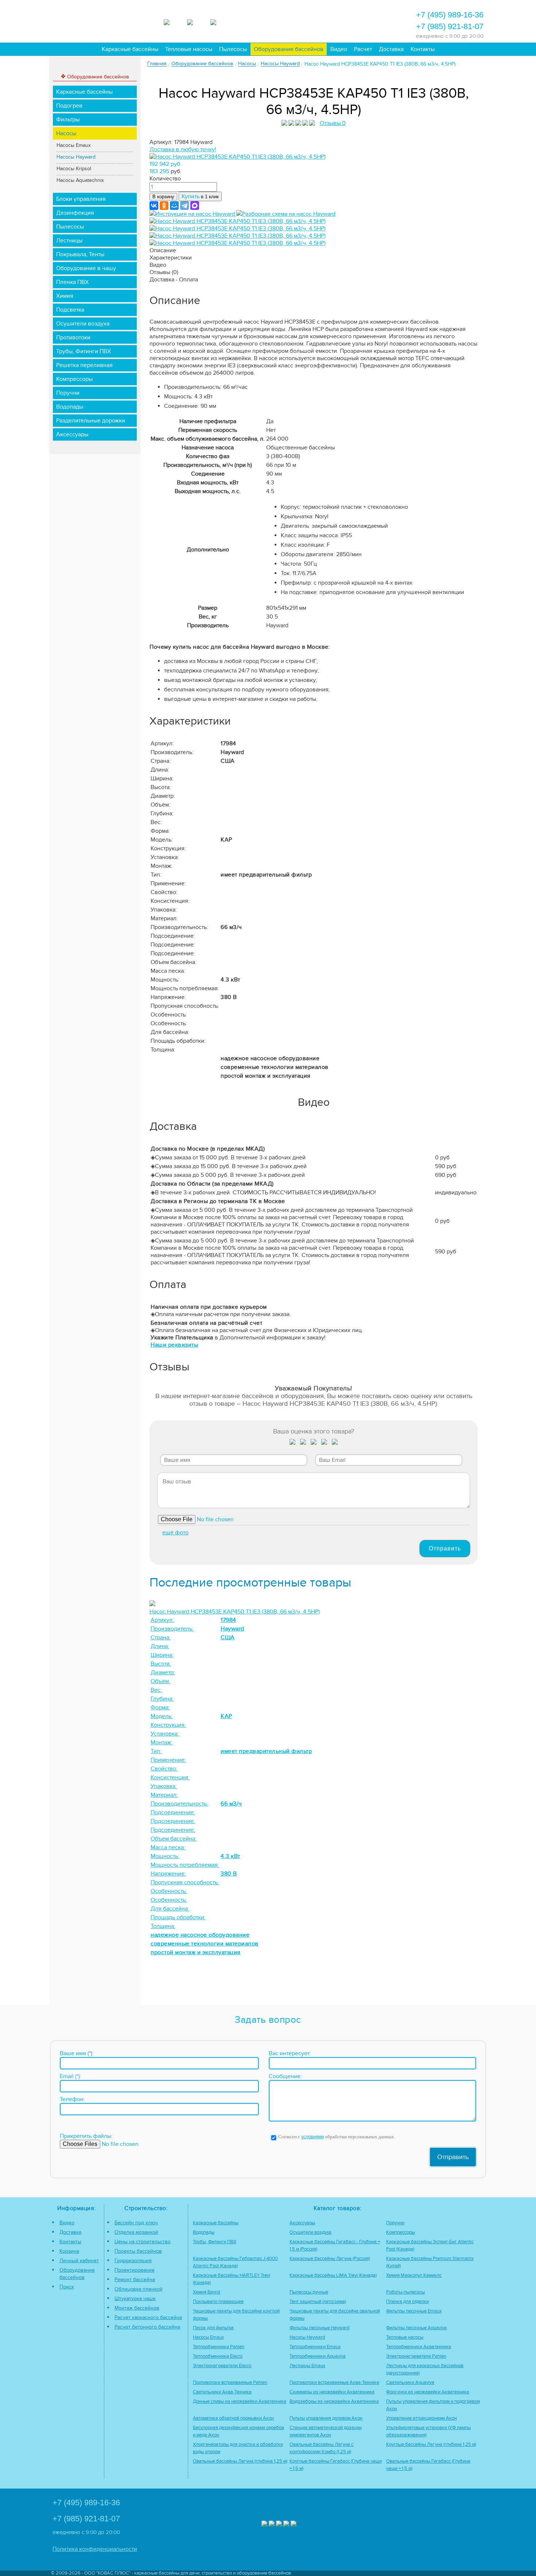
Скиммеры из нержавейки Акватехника (332, 2392)
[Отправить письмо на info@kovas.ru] (336, 20)
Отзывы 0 (333, 123)
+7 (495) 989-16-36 (450, 15)
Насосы (66, 133)
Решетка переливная (84, 365)
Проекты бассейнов (138, 2251)
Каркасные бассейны (130, 49)
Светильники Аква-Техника (222, 2392)
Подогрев (69, 106)
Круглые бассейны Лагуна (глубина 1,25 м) (431, 2445)
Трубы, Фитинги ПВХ (83, 351)
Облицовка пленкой (139, 2289)
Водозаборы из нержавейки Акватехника (334, 2402)
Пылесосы (233, 49)
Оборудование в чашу (86, 268)
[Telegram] (185, 206)
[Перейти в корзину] (376, 20)
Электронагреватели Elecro (222, 2366)
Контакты (423, 49)
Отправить (445, 1548)
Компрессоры (74, 379)
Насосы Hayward (76, 157)
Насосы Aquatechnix (80, 180)
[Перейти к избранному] (316, 20)
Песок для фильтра (213, 2328)
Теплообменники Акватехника (419, 2347)
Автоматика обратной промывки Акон (233, 2418)
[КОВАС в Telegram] (196, 21)
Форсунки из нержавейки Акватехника (428, 2392)
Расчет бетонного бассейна (147, 2327)
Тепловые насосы (189, 49)
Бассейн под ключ (136, 2223)
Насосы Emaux (74, 145)
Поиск (67, 2287)
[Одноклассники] (164, 206)
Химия (65, 296)
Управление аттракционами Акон (422, 2418)
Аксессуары (72, 434)
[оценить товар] (293, 1443)
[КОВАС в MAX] (173, 21)
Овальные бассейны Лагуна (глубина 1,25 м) (240, 2461)
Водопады (70, 407)
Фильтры (68, 120)
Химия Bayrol (207, 2292)
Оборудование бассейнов (289, 49)
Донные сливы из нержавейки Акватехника (240, 2402)
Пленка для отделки (407, 2302)
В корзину (163, 197)
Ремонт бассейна (135, 2280)
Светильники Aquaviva (410, 2383)
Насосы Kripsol (74, 169)
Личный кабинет (79, 2261)
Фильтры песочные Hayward (319, 2328)
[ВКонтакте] (154, 206)
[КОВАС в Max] (264, 2524)
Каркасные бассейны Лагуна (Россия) (330, 2259)
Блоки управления (81, 199)
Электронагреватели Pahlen (416, 2356)
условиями (312, 2137)
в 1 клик (200, 196)
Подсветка (70, 310)
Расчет (363, 49)
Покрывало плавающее (218, 2302)
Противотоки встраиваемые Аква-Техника (334, 2383)
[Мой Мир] (174, 206)
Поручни (68, 393)
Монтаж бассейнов (137, 2308)
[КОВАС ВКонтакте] (286, 2524)
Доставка (391, 49)
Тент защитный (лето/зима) (318, 2302)
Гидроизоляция (133, 2261)
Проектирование (135, 2270)
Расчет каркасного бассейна (148, 2317)
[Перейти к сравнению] (297, 20)
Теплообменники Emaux (315, 2347)
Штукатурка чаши (135, 2298)
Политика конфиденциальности (95, 2549)
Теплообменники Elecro (218, 2356)
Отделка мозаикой (136, 2232)
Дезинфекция (75, 213)
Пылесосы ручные (309, 2292)
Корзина (69, 2251)
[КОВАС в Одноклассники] (294, 2524)
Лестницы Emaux (307, 2366)
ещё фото (175, 1533)
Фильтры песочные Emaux (414, 2311)
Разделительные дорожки (91, 421)
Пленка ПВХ (72, 282)
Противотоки (73, 337)
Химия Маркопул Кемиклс (414, 2276)
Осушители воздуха (83, 324)
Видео (339, 49)
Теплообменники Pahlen (219, 2347)
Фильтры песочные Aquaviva (416, 2328)
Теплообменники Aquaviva (318, 2356)
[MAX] (195, 206)
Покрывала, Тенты (80, 254)
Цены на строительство (143, 2242)
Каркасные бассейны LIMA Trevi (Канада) (333, 2276)
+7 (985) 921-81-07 (450, 26)
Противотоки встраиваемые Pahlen (230, 2383)
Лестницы (69, 241)
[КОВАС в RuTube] (220, 21)
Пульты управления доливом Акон (326, 2418)
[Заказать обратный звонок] (356, 20)
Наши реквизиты (174, 1345)
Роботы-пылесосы (405, 2292)
